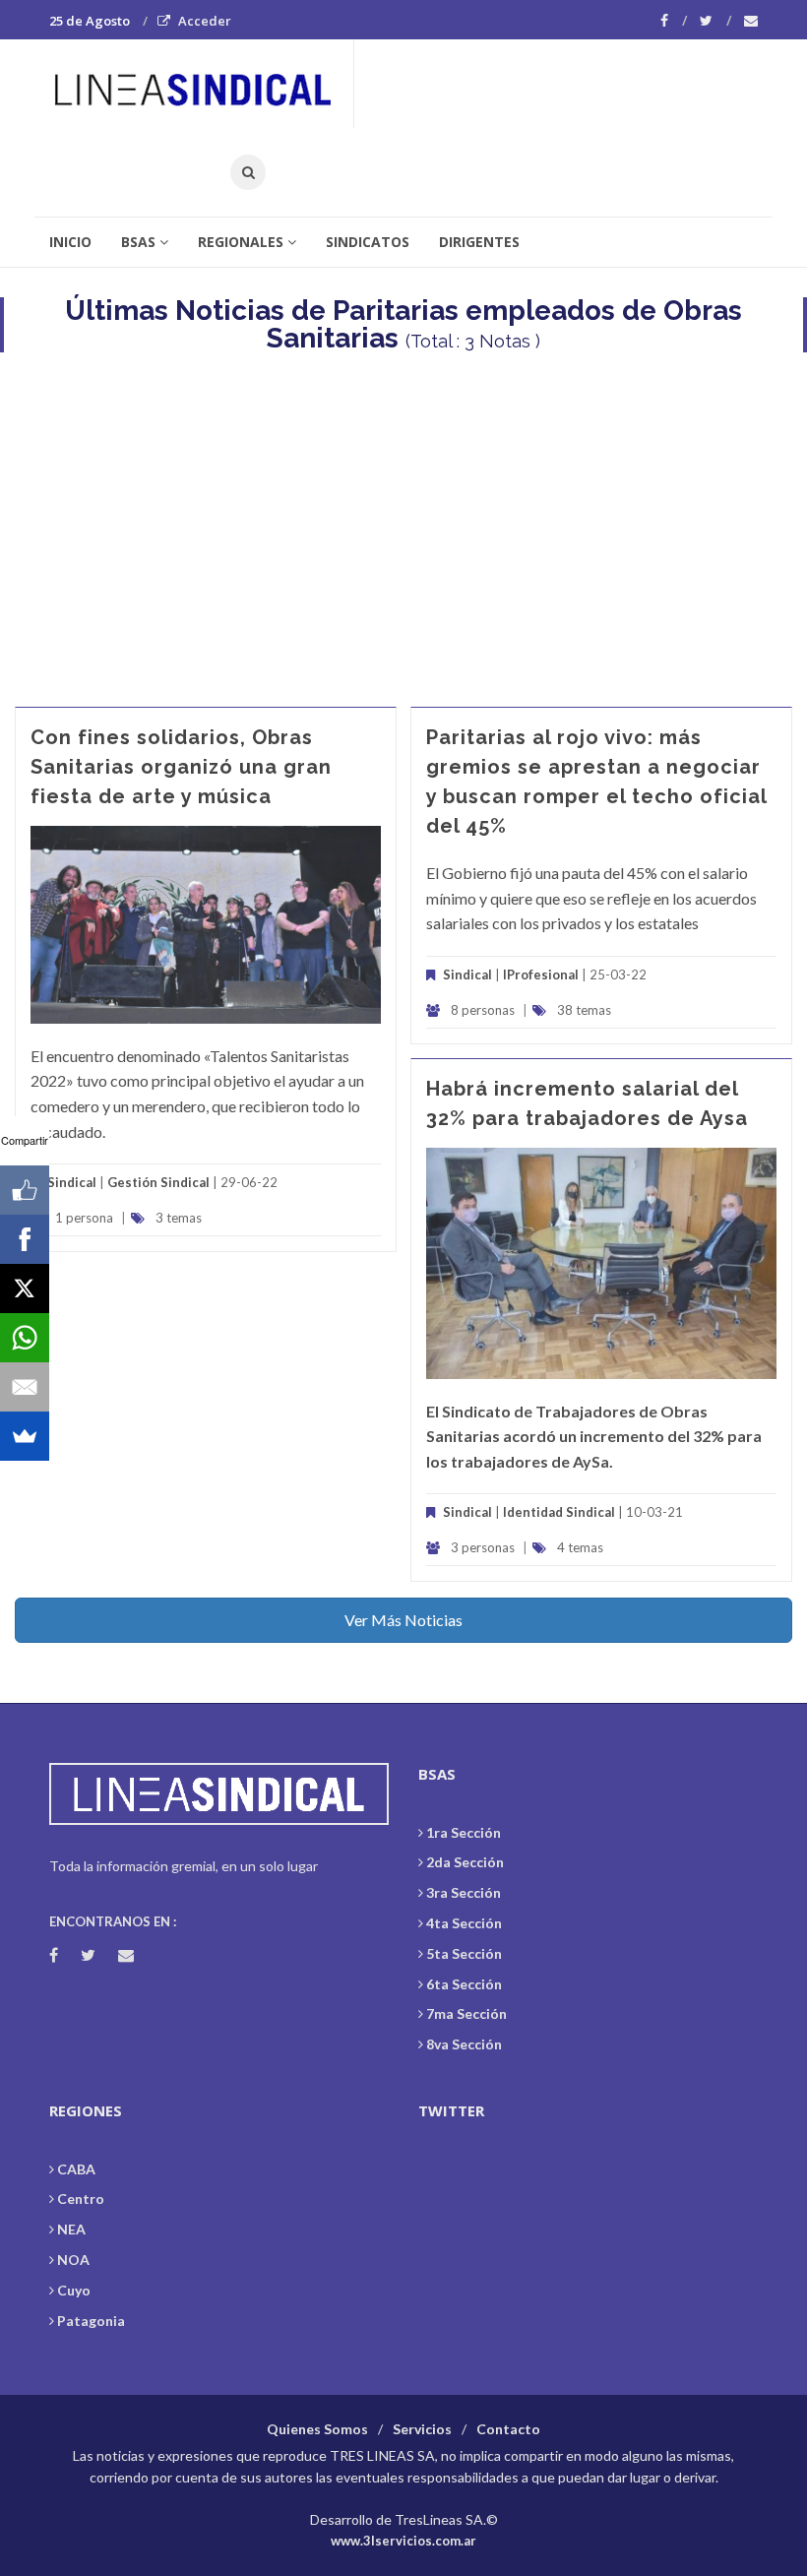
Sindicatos (368, 242)
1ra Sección (464, 1832)
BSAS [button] (138, 242)
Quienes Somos (317, 2429)
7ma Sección (466, 2013)
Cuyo (74, 2290)
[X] (25, 1288)
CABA (76, 2169)
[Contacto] (751, 21)
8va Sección (464, 2044)
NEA (71, 2229)
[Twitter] (715, 21)
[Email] (25, 1387)
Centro (81, 2199)
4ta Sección (464, 1923)
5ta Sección (464, 1953)
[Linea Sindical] (201, 84)
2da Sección (465, 1862)
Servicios (422, 2429)
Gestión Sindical (158, 1182)
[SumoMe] (25, 1436)
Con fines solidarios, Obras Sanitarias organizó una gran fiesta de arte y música (181, 767)
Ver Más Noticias (403, 1620)
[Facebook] (674, 21)
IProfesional (541, 974)
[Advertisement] (403, 520)
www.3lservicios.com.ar (403, 2541)
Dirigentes (479, 242)
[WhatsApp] (25, 1338)
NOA (73, 2260)
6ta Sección (464, 1984)
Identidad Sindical (559, 1512)
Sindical (72, 1182)
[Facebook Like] (25, 1190)
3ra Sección (464, 1892)
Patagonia (91, 2321)
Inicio (70, 242)
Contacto (508, 2429)
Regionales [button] (241, 242)
